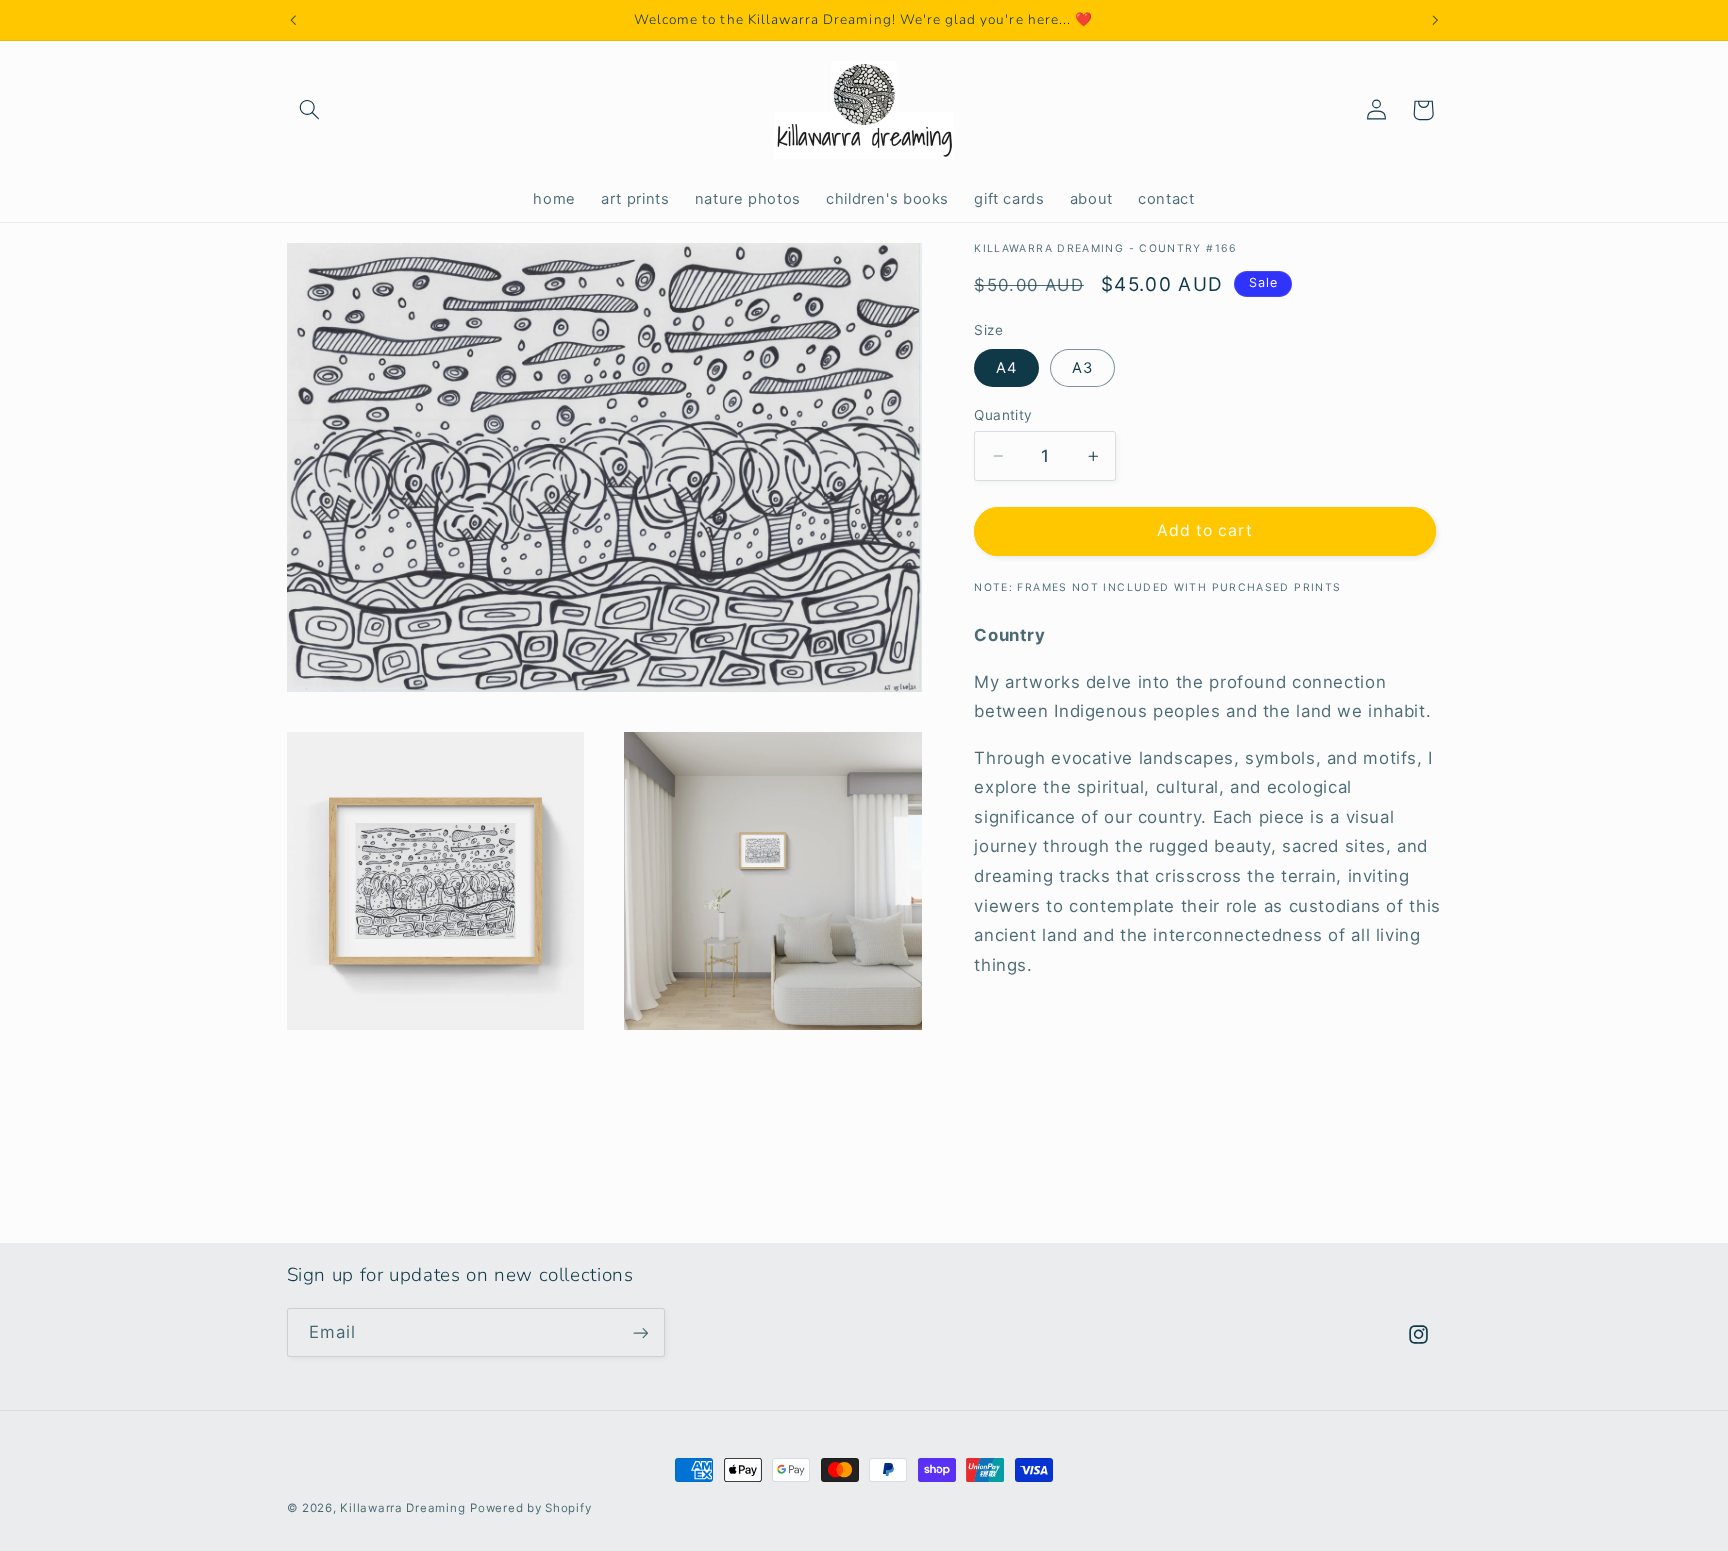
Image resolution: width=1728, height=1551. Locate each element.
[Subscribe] (640, 1332)
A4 (1006, 368)
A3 (1082, 368)
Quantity (1003, 415)
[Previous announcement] (293, 20)
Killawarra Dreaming (402, 1508)
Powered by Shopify (530, 1508)
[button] (310, 110)
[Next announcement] (1435, 20)
